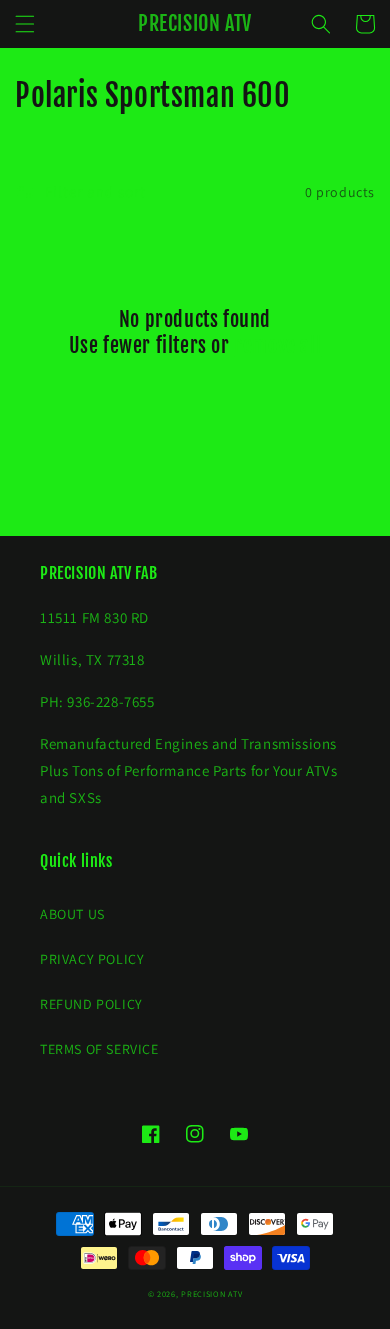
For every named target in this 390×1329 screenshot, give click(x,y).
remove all (277, 345)
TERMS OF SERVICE (99, 1049)
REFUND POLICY (91, 1004)
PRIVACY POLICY (92, 959)
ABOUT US (72, 914)
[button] (25, 24)
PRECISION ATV (211, 1293)
